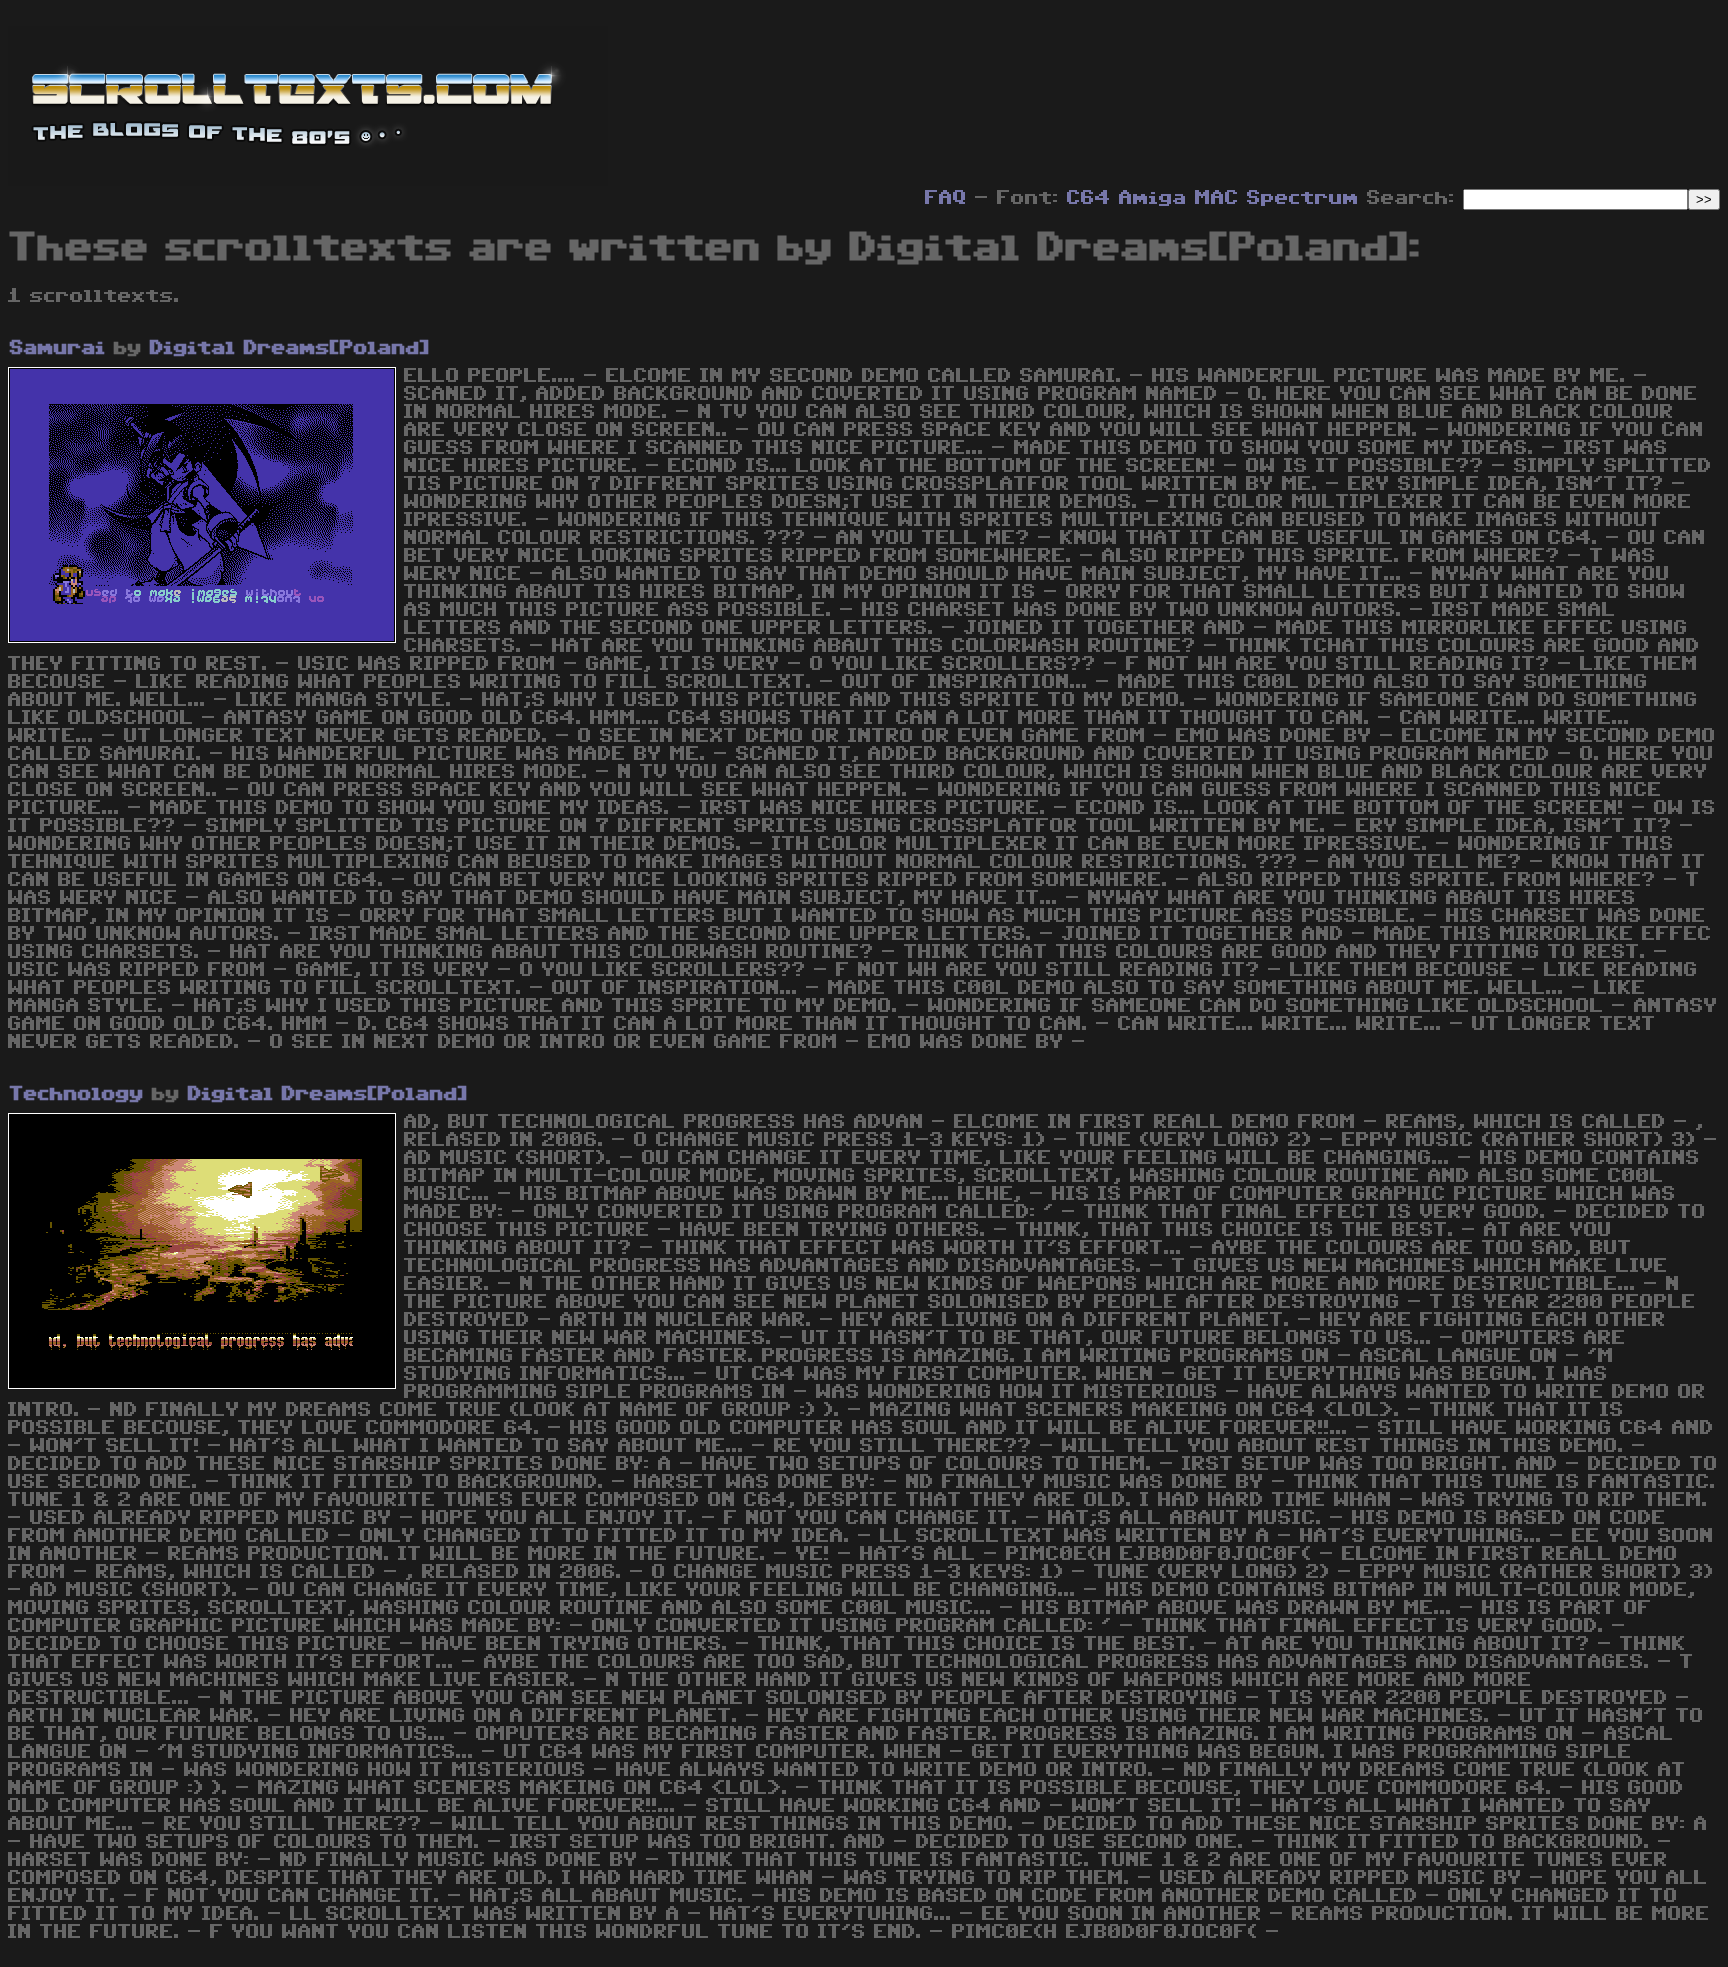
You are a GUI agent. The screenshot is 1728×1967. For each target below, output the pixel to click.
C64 (1089, 198)
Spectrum (1303, 198)
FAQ (946, 198)
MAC (1217, 198)
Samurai (58, 348)
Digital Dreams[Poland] (290, 348)
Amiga (1153, 198)
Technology (77, 1094)
